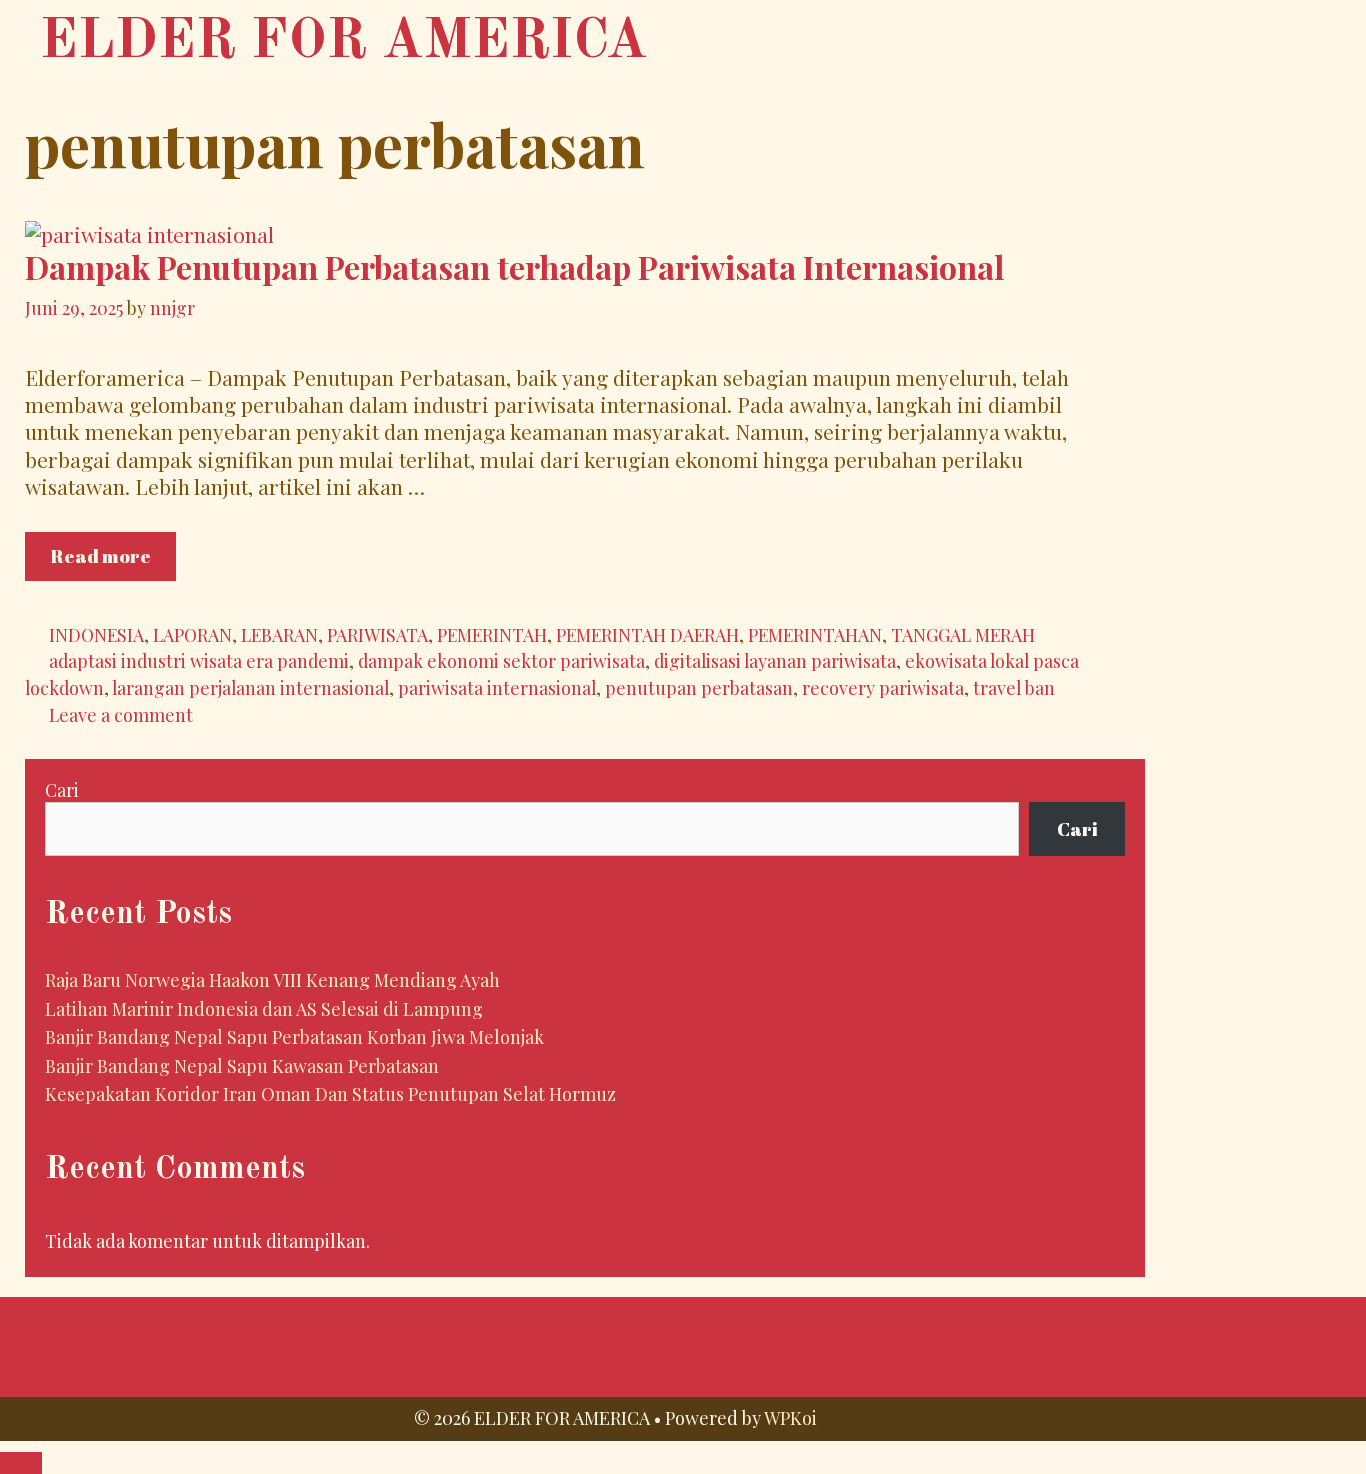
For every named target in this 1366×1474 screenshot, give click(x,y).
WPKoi (790, 1418)
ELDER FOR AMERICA (343, 42)
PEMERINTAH (492, 634)
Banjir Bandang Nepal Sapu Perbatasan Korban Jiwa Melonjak (294, 1037)
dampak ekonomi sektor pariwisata (501, 660)
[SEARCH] (1192, 38)
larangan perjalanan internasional (250, 687)
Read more (113, 561)
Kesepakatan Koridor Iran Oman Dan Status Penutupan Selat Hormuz (330, 1094)
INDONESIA (96, 634)
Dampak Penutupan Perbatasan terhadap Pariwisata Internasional (514, 266)
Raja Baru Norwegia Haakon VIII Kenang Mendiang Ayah (272, 980)
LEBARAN (279, 634)
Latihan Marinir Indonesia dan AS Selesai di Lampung (264, 1009)
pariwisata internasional (497, 687)
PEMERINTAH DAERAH (647, 634)
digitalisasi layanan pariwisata (775, 660)
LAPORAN (192, 634)
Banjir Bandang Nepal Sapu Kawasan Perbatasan (242, 1066)
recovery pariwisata (883, 687)
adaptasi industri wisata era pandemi (199, 660)
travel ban (1014, 687)
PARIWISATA (377, 634)
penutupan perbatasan (699, 687)
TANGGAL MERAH (963, 634)
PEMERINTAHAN (815, 634)
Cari (62, 790)
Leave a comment (121, 714)
